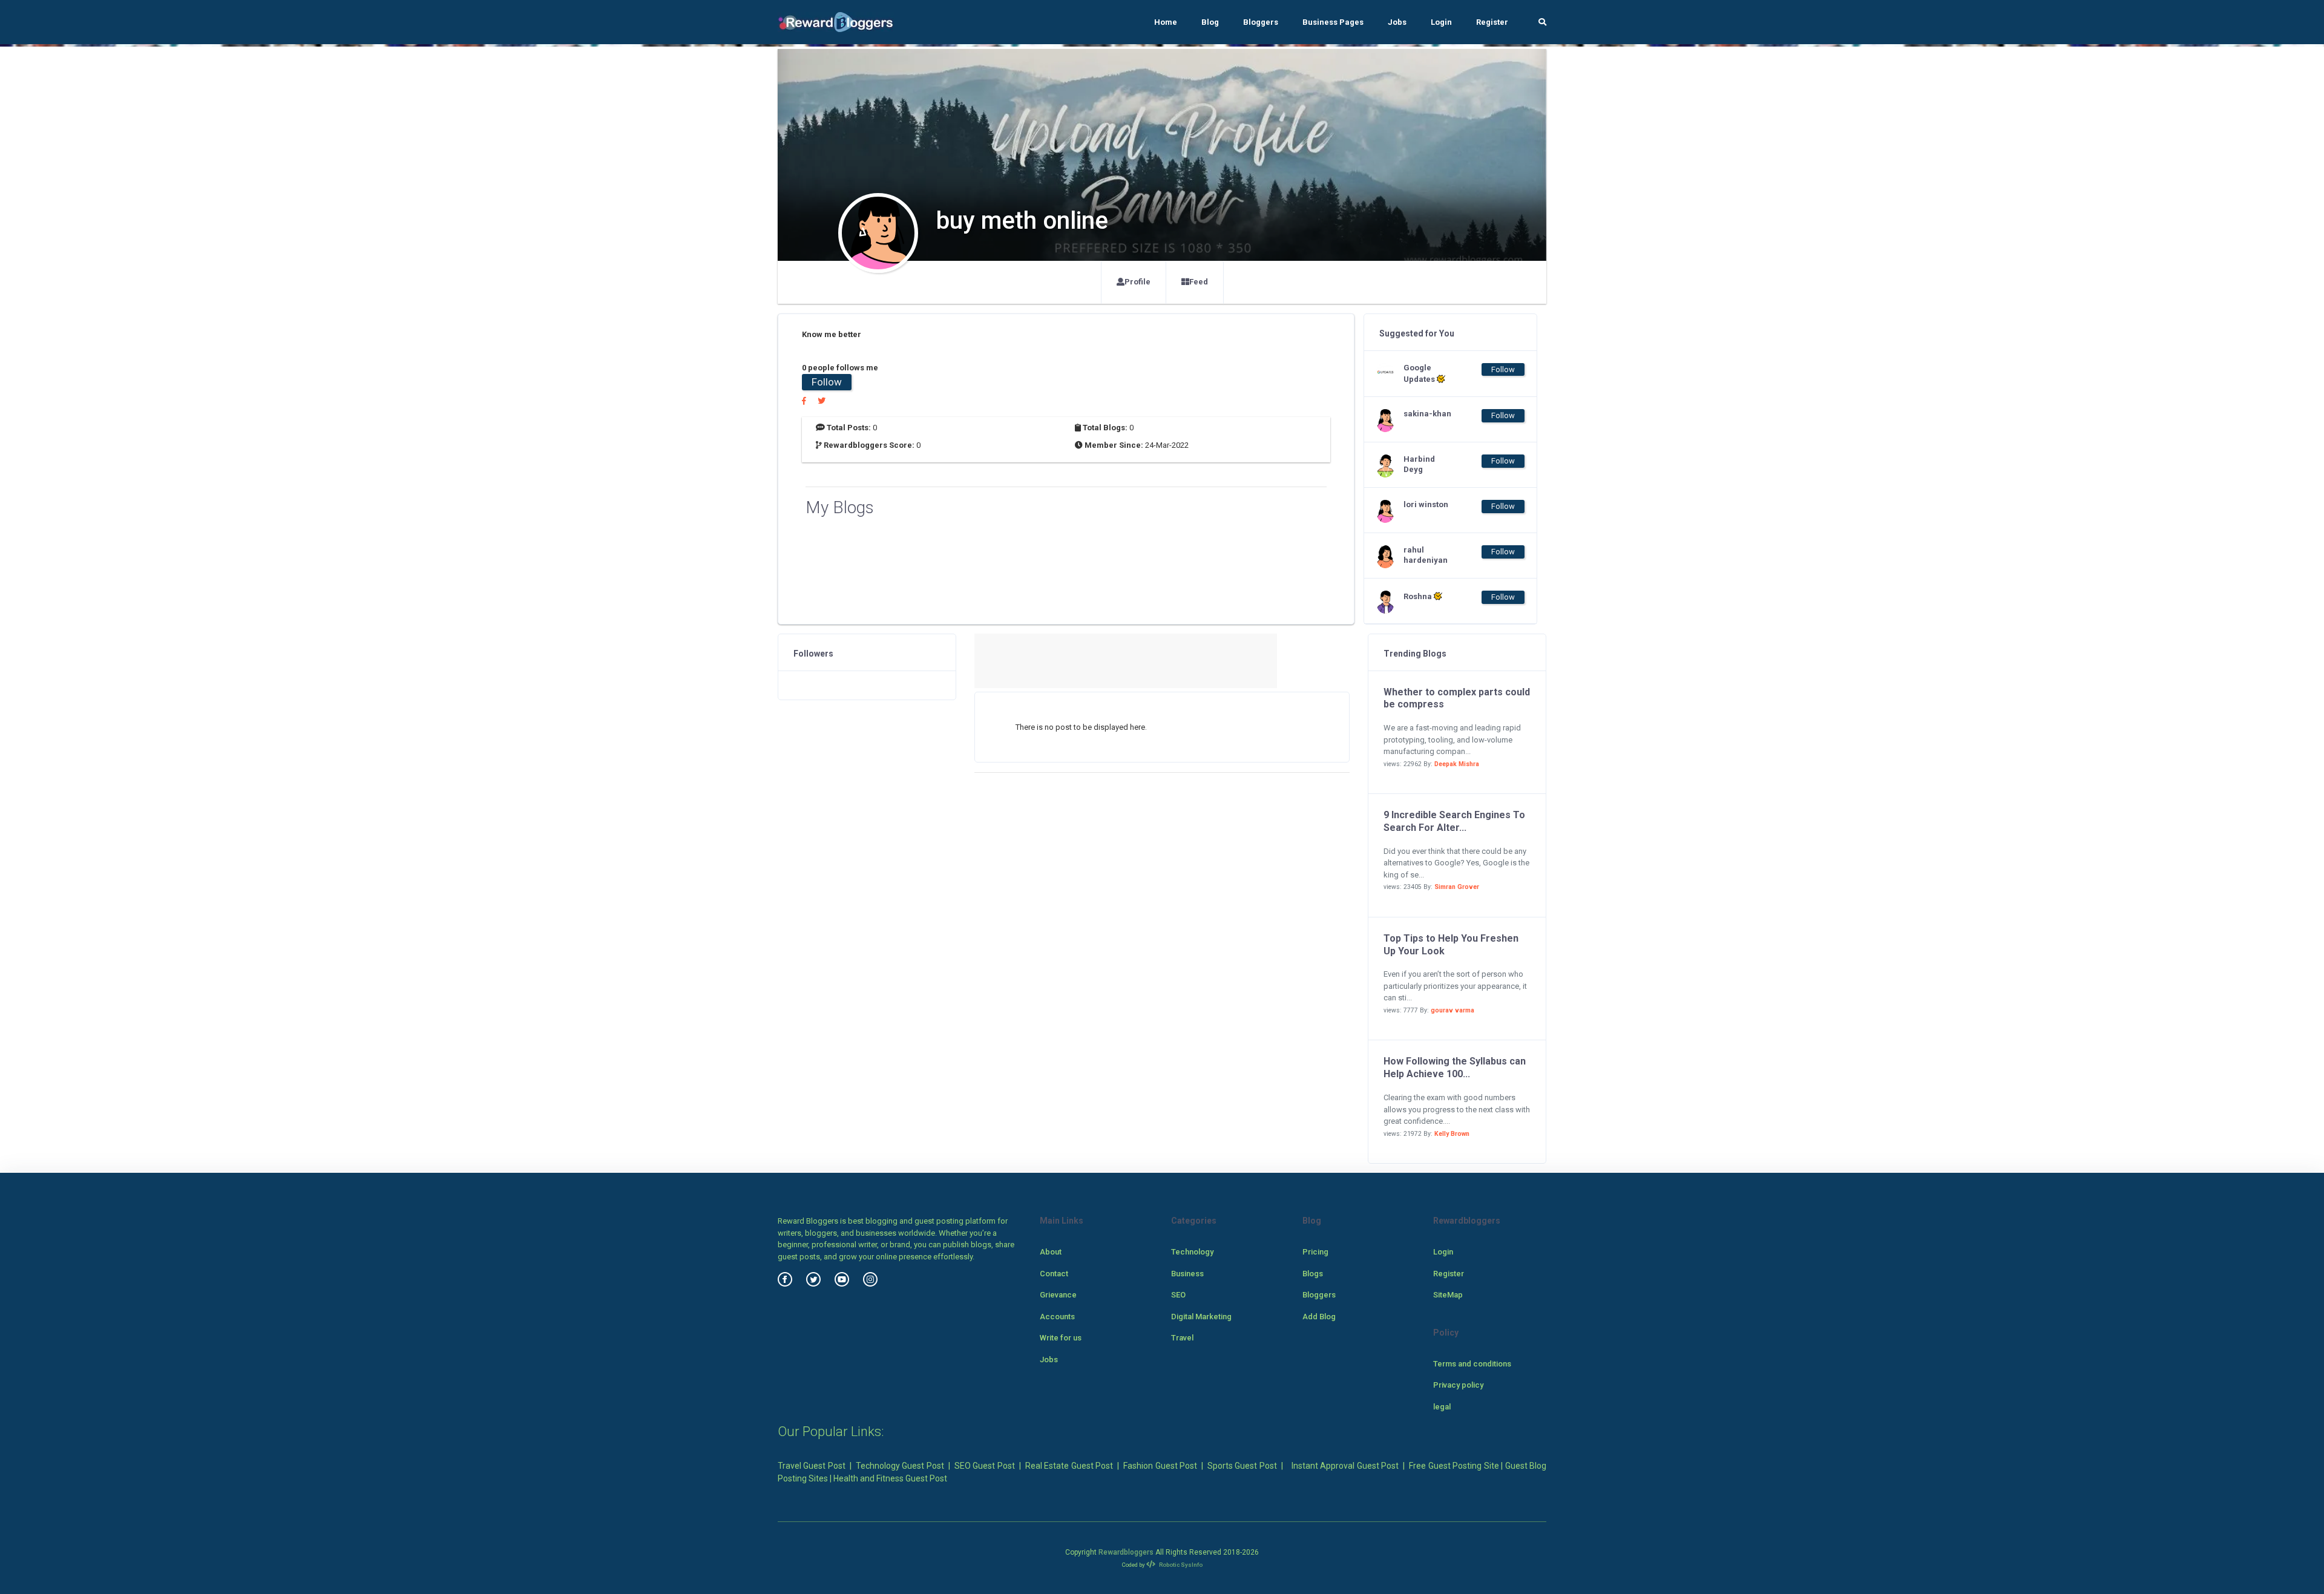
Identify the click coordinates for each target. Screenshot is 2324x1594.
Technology (1192, 1252)
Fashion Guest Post (1160, 1466)
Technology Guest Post (900, 1466)
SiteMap (1448, 1295)
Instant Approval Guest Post (1345, 1466)
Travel (1182, 1338)
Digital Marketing (1201, 1317)
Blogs (1313, 1274)
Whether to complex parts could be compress (1457, 698)
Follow (827, 382)
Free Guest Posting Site (1454, 1466)
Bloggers (1261, 22)
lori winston (1426, 504)
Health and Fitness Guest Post (890, 1478)
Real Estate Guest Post (1069, 1466)
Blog (1210, 22)
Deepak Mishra (1457, 764)
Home (1166, 22)
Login (1441, 22)
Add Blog (1319, 1317)
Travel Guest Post (812, 1466)
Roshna (1419, 596)
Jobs (1397, 22)
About (1051, 1252)
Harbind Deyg (1419, 464)
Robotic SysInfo (1180, 1565)
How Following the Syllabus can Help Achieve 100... (1455, 1068)
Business (1187, 1274)
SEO (1178, 1295)
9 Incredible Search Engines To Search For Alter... (1454, 821)
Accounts (1057, 1317)
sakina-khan (1427, 414)
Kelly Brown (1452, 1134)
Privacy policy (1458, 1385)
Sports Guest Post (1242, 1466)
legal (1442, 1407)
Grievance (1058, 1295)
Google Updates (1420, 373)
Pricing (1315, 1252)
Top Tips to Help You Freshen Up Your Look (1451, 945)
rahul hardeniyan (1426, 555)
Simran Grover (1457, 887)
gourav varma (1452, 1010)
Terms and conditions (1472, 1364)
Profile (1137, 282)
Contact (1054, 1274)
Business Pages (1333, 22)
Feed (1199, 282)
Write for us (1061, 1338)
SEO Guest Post (985, 1466)
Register (1492, 22)
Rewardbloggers (1126, 1552)
